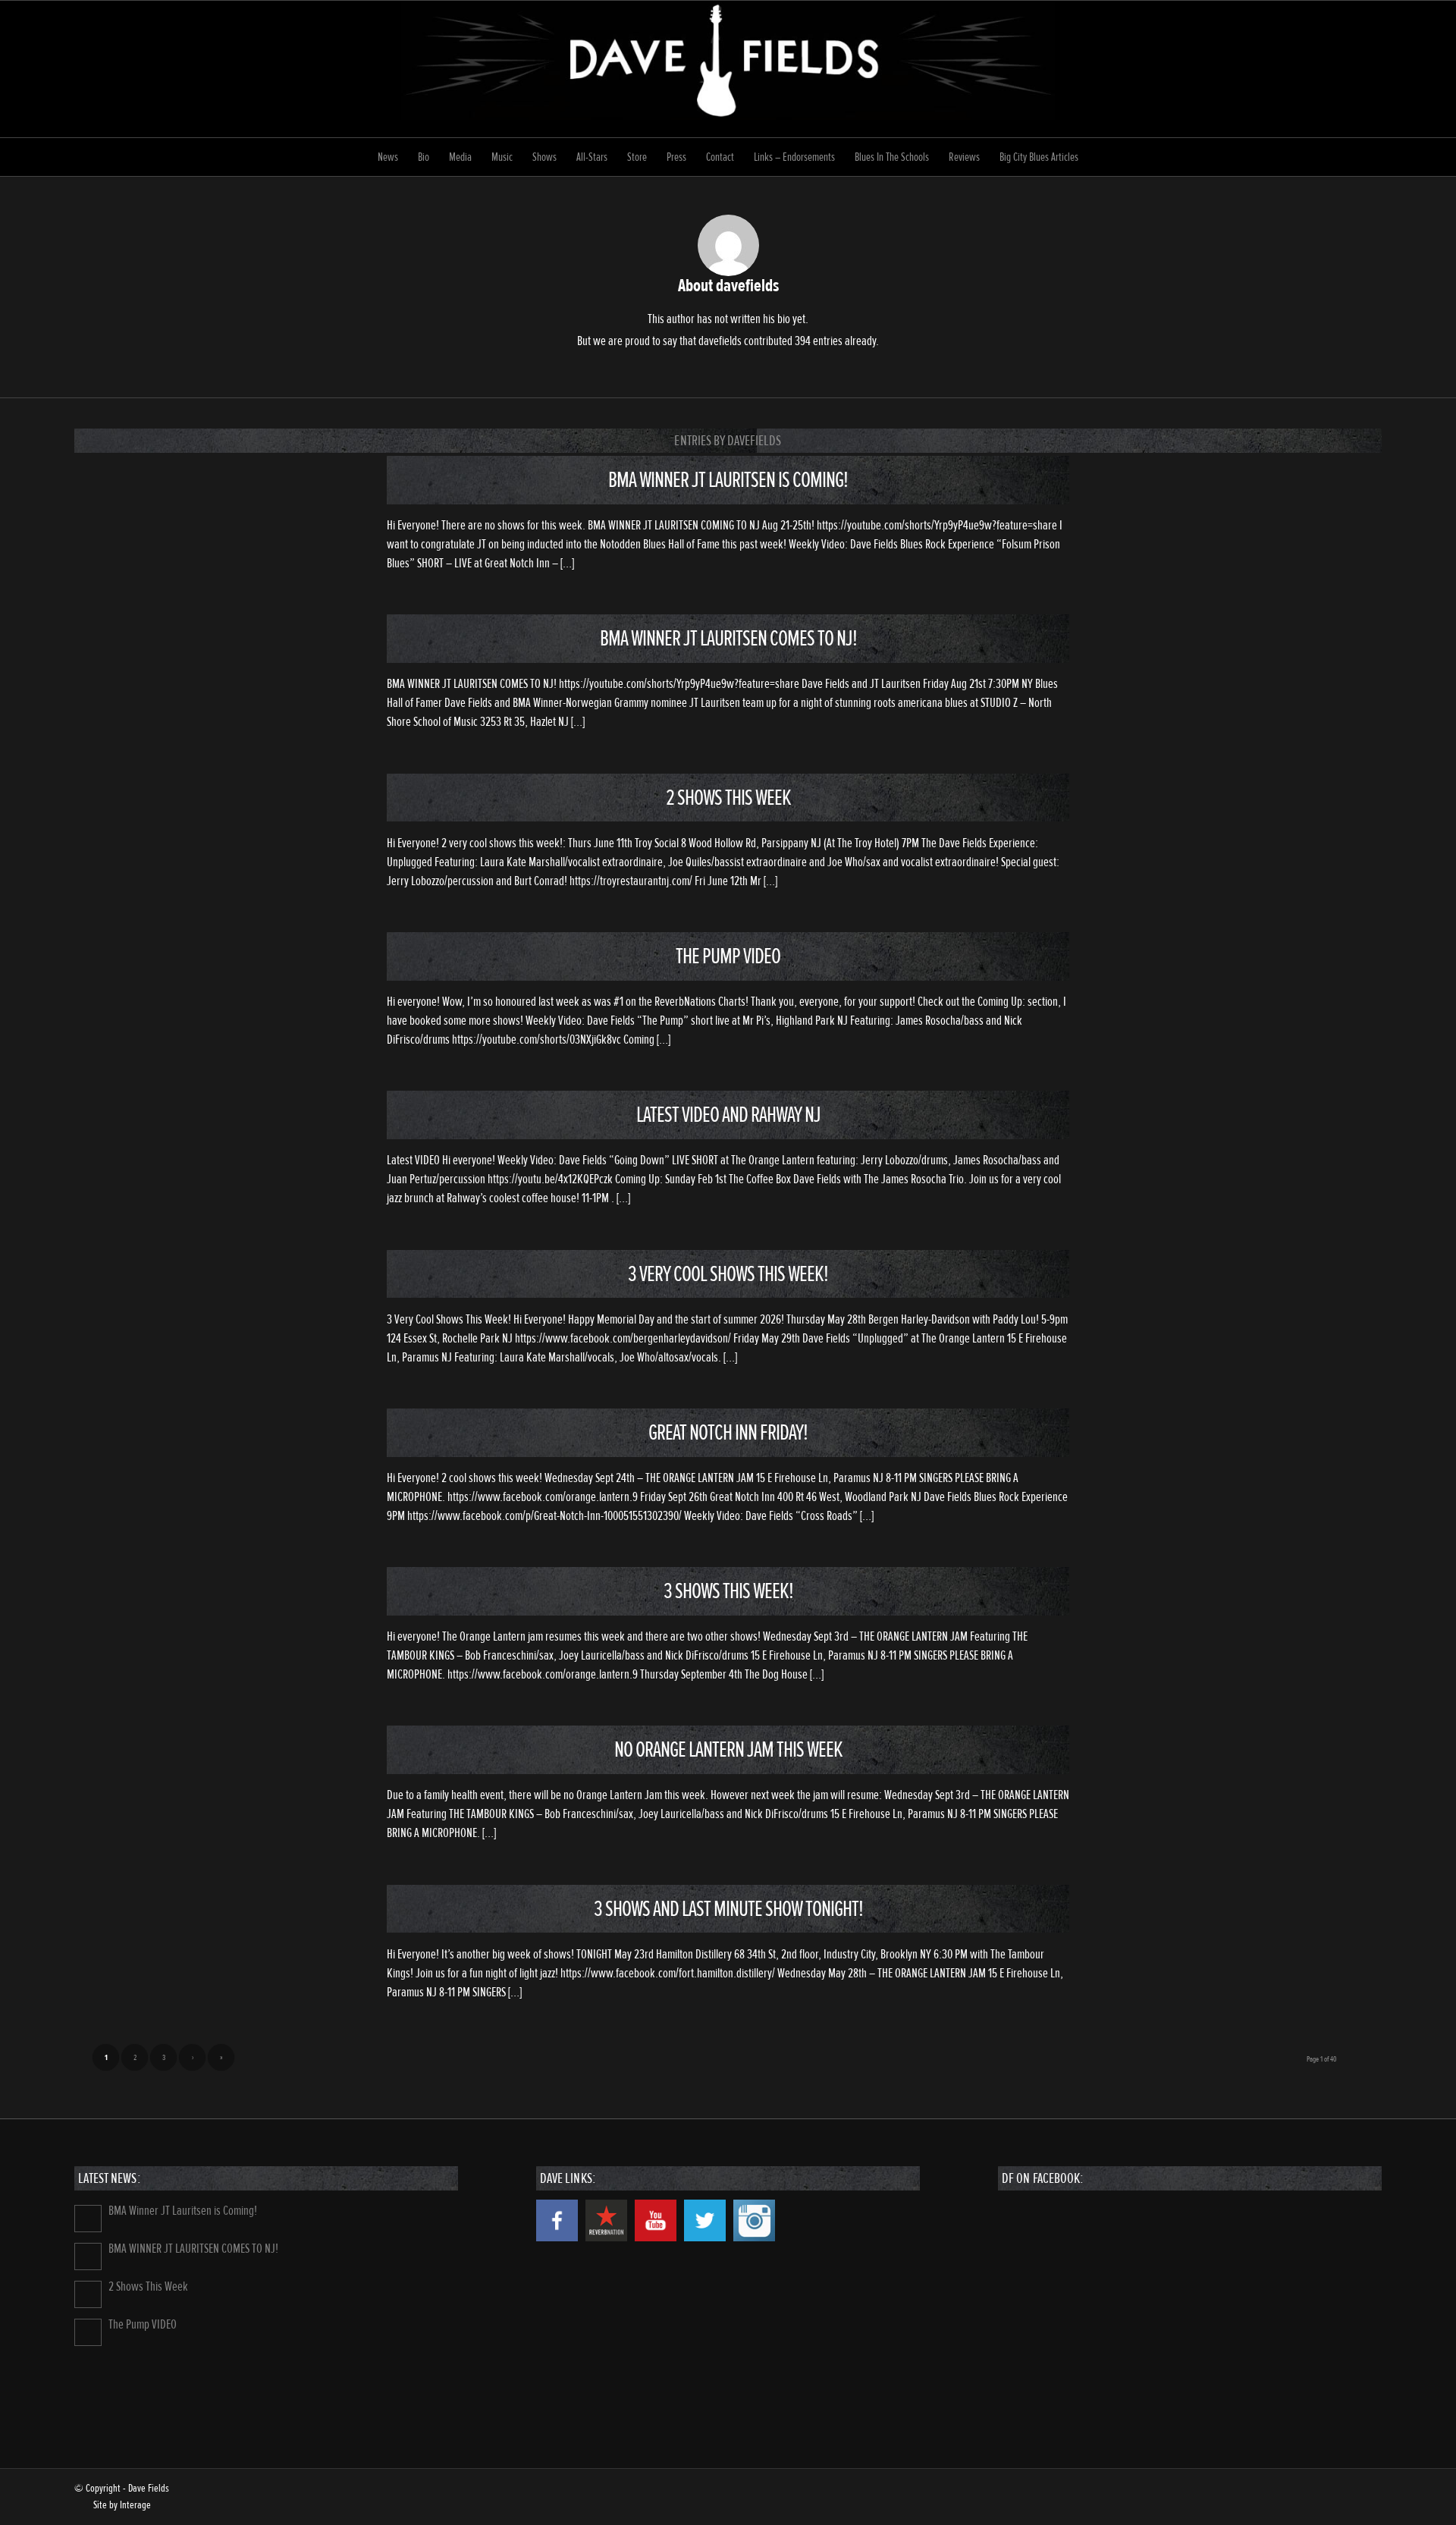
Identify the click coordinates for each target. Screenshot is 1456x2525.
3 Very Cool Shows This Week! (728, 1274)
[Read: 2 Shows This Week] (88, 2294)
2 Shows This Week (728, 798)
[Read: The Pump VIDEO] (88, 2332)
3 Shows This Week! (728, 1591)
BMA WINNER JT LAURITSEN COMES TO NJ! (728, 638)
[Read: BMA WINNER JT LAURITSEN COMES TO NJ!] (88, 2256)
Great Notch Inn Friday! (728, 1432)
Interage (135, 2505)
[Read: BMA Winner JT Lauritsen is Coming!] (88, 2219)
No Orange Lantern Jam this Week (728, 1749)
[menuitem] (388, 157)
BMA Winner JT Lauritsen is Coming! (728, 480)
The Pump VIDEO (728, 956)
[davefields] (728, 69)
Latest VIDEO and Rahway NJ (728, 1115)
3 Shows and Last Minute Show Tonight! (728, 1909)
